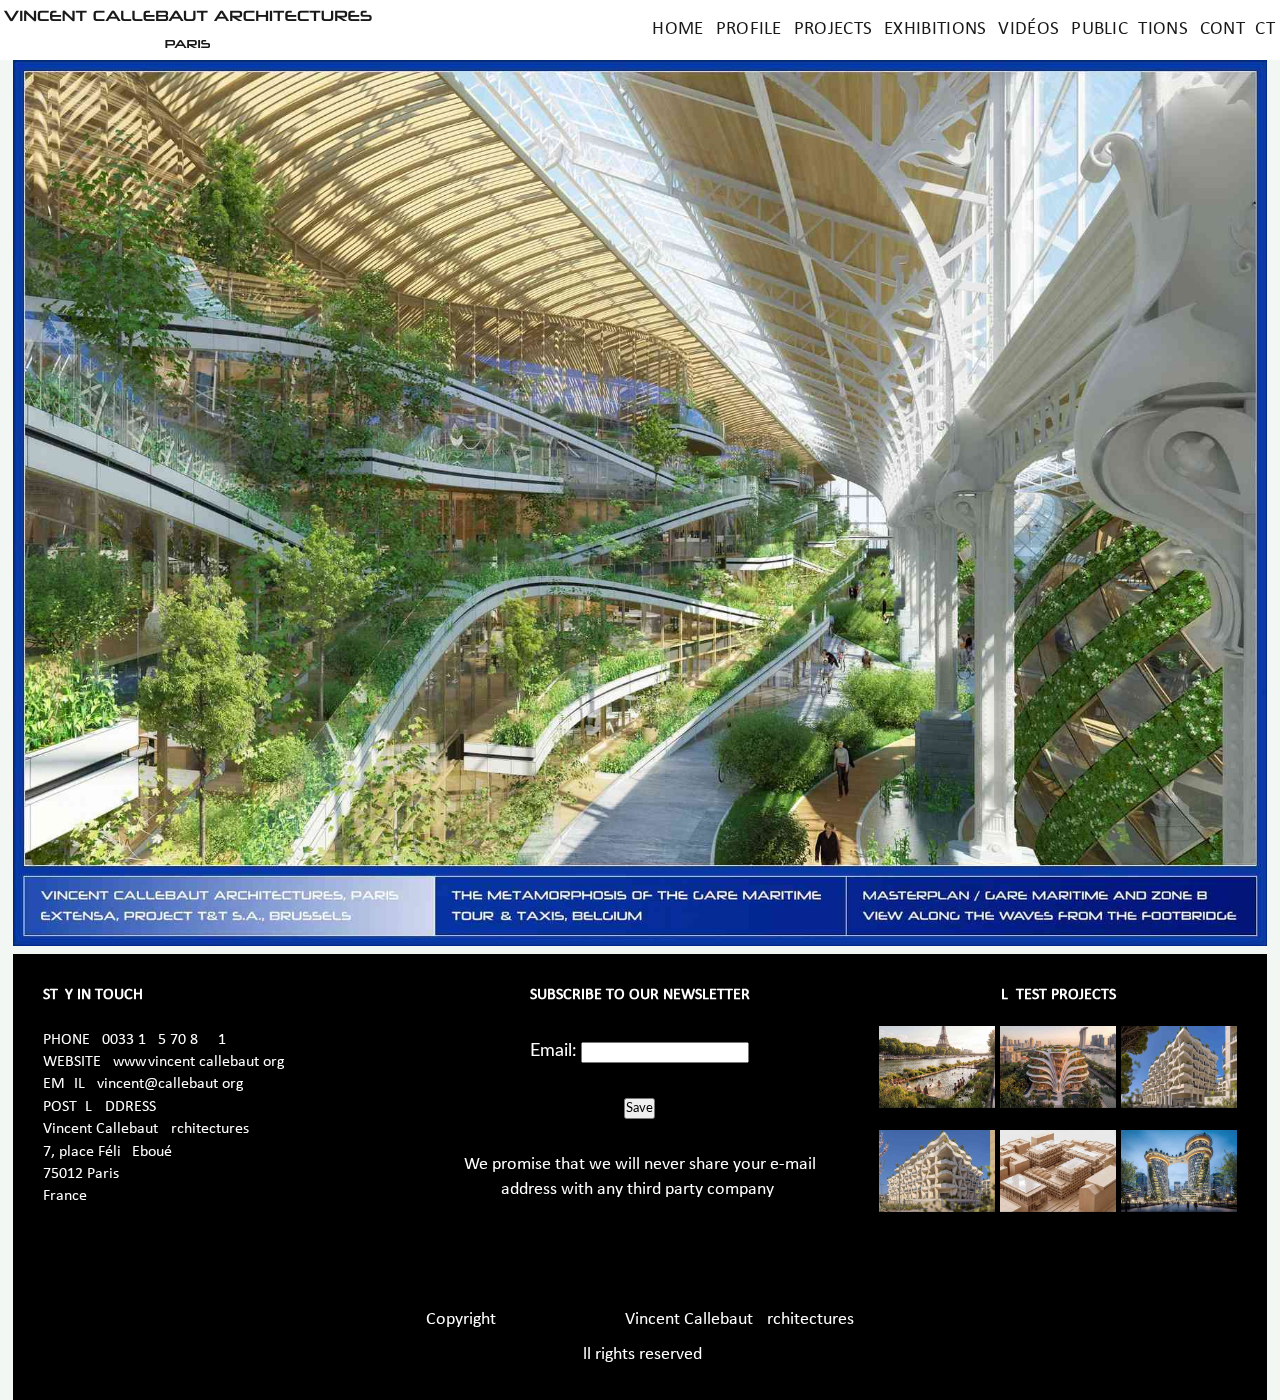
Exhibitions (935, 29)
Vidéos (1028, 29)
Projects (833, 29)
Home (677, 29)
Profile (749, 29)
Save (639, 1108)
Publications (1129, 29)
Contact (1237, 29)
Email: (553, 1051)
